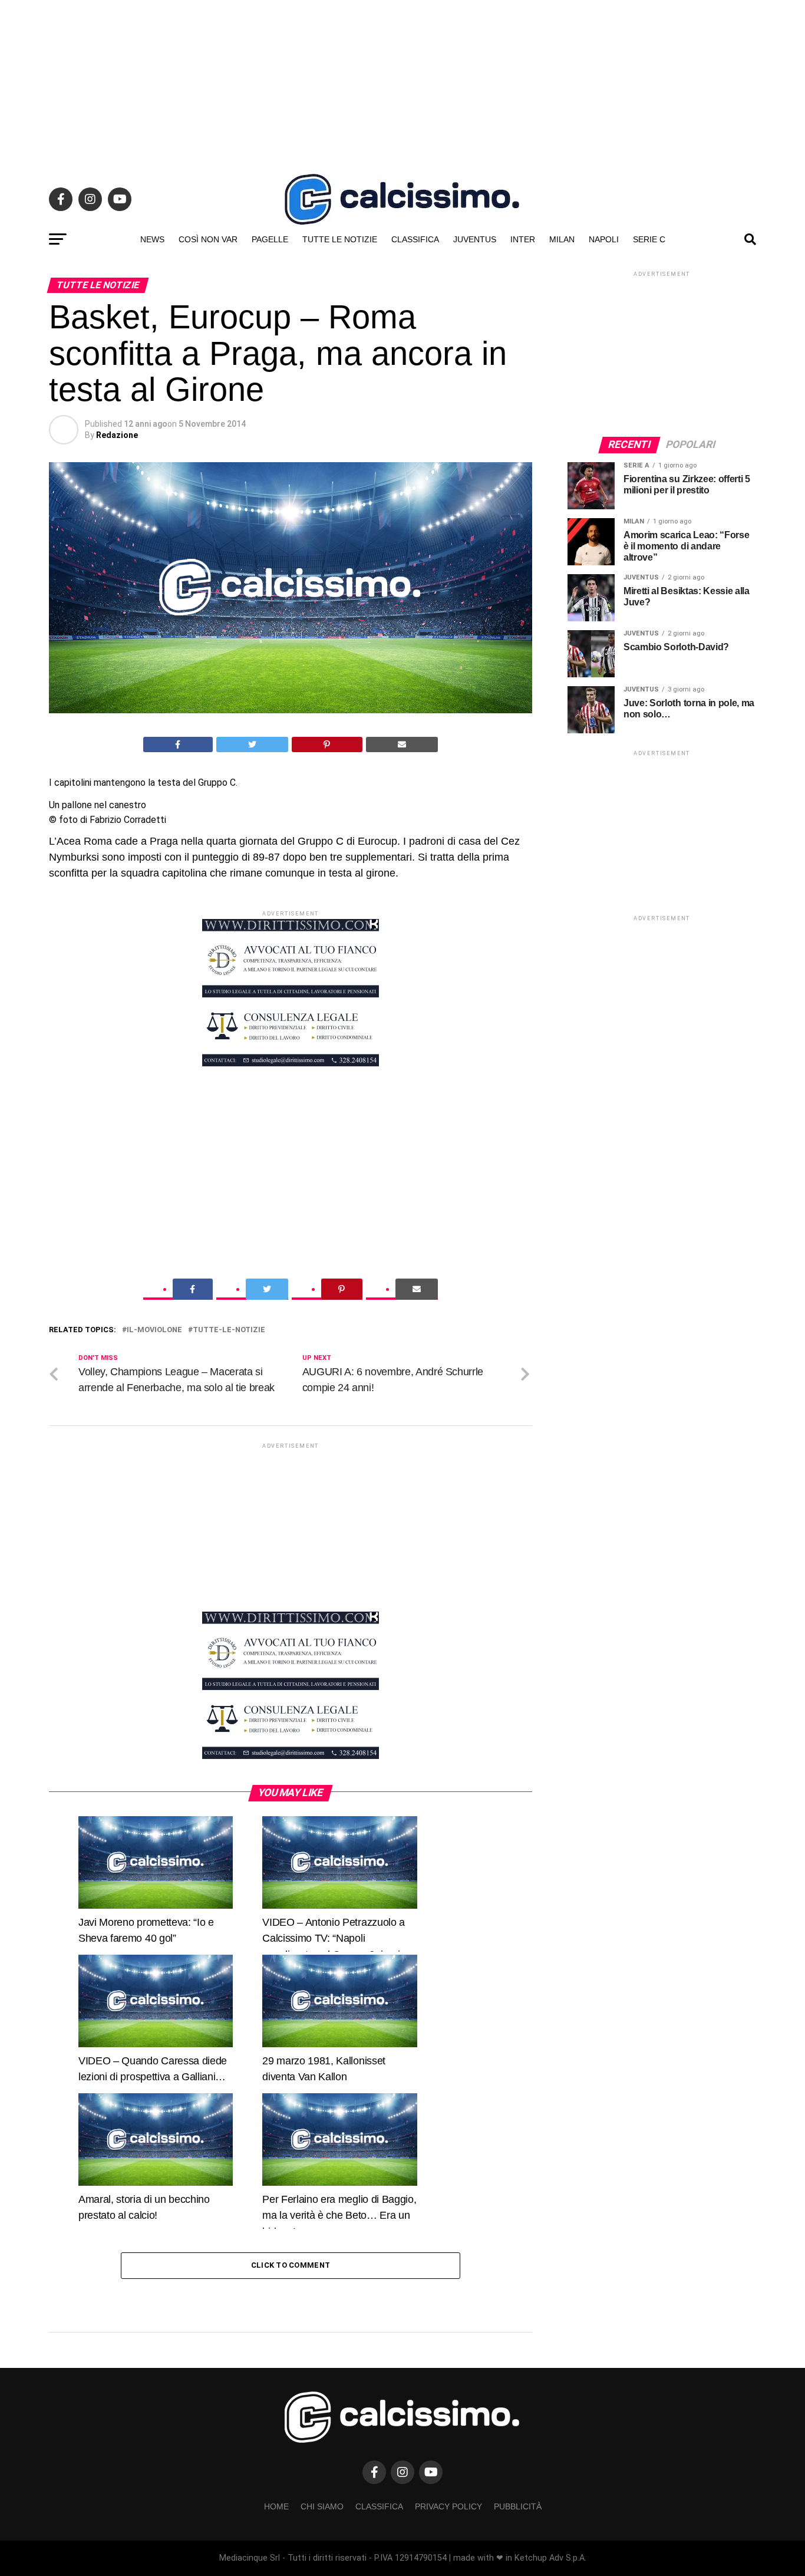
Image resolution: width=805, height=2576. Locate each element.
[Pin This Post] (327, 745)
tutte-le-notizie (229, 1330)
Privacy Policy (448, 2506)
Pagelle (270, 239)
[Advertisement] (402, 83)
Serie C (649, 239)
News (152, 239)
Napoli (604, 239)
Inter (523, 239)
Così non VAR (208, 239)
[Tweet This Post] (253, 745)
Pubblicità (518, 2506)
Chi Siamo (322, 2506)
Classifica (415, 239)
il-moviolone (154, 1330)
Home (276, 2506)
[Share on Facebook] (178, 745)
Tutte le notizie (340, 239)
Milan (562, 239)
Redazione (117, 435)
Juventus (475, 239)
